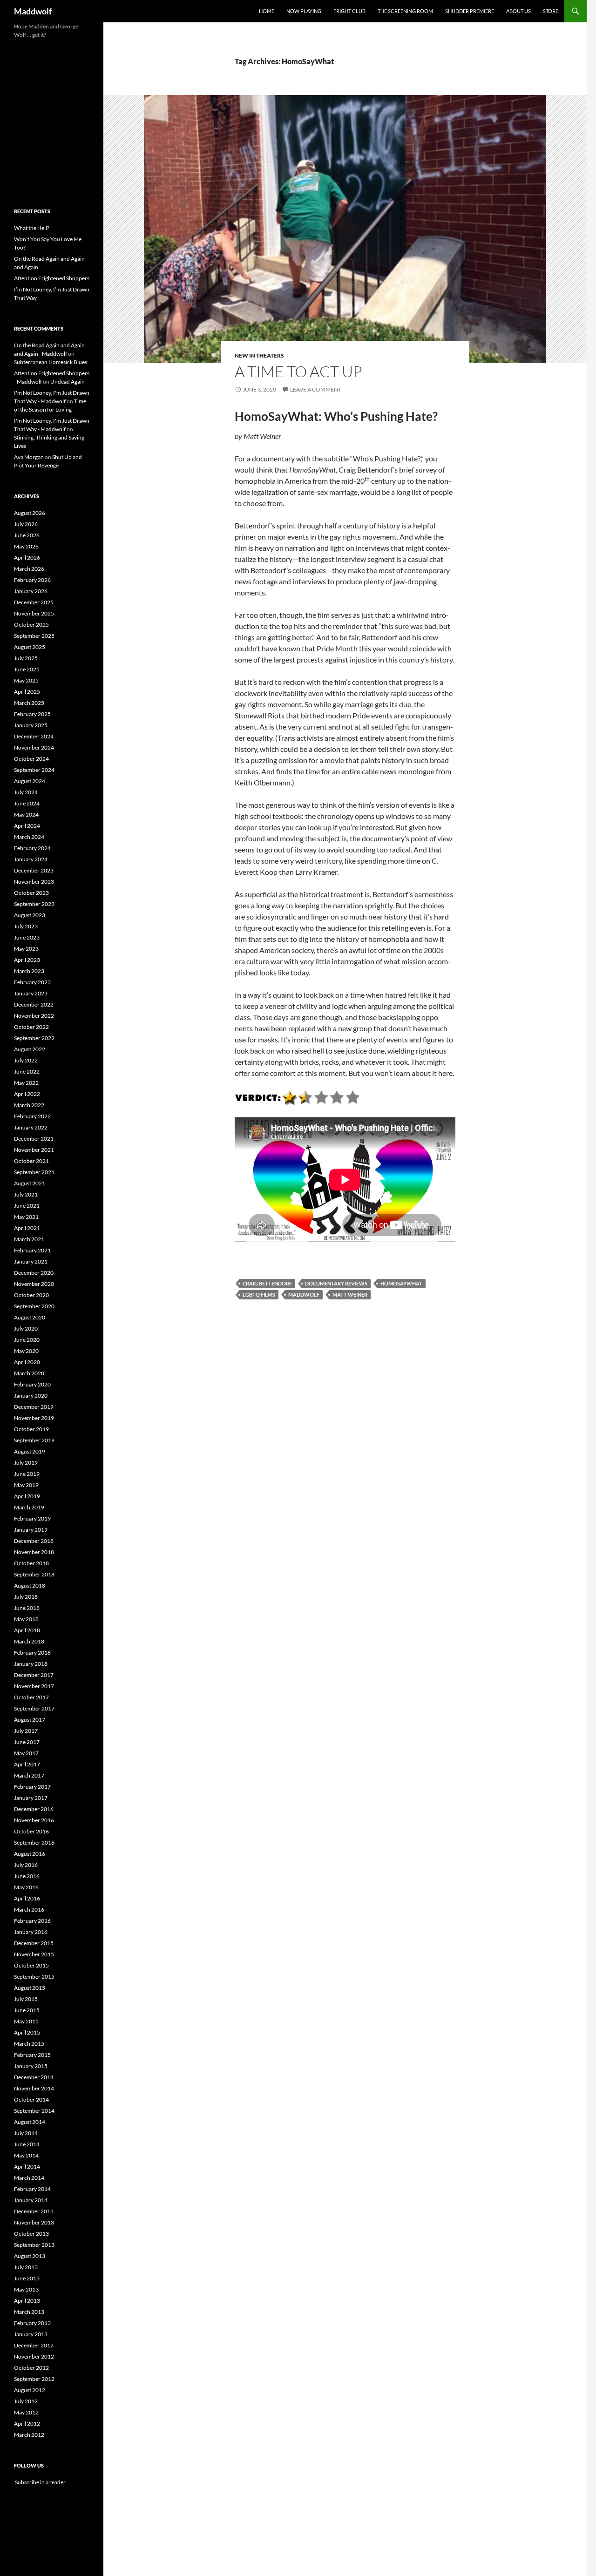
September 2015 (34, 1977)
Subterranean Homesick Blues (51, 362)
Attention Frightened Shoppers (52, 278)
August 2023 (30, 915)
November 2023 (34, 882)
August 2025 (30, 647)
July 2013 (26, 2267)
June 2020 (27, 1340)
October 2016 (31, 1831)
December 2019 (34, 1407)
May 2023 (26, 949)
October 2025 (31, 625)
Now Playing (304, 11)
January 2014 (31, 2200)
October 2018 (31, 1563)
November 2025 (34, 613)
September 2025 (34, 636)
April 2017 (27, 1764)
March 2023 (29, 971)
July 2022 (26, 1060)
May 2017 (26, 1753)
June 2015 (27, 2010)
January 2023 (31, 993)
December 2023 (34, 870)
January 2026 (31, 591)
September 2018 (34, 1574)
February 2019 (32, 1518)
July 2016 (26, 1865)
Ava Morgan (29, 457)
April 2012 (27, 2424)
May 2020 (26, 1351)
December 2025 (34, 602)
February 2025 (32, 714)
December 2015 (34, 1943)
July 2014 (26, 2133)
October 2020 (31, 1295)
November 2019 (34, 1418)
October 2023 (31, 893)
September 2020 (34, 1306)
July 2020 (26, 1329)
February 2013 (32, 2323)
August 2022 (30, 1049)
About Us (518, 11)
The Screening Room (405, 11)
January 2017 (31, 1798)
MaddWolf (304, 1295)
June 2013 (27, 2278)
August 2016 (30, 1854)
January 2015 (31, 2066)
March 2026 (29, 569)
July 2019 (26, 1463)
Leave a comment (316, 389)
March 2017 (29, 1775)
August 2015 (30, 1988)
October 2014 (31, 2099)
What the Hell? (32, 228)
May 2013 (26, 2289)
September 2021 (34, 1172)
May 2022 (26, 1083)
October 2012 (31, 2368)
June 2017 (27, 1742)
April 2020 (27, 1362)
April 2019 (27, 1496)
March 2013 (29, 2312)
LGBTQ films (259, 1295)
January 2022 (31, 1127)
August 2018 (30, 1585)
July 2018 (26, 1597)
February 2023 (32, 982)
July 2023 (26, 926)
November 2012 (34, 2356)
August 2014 (30, 2122)
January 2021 (31, 1261)
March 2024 (29, 837)
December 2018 (34, 1541)
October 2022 (31, 1027)
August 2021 (30, 1183)
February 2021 (32, 1250)
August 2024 (30, 781)
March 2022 (29, 1105)
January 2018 (31, 1664)
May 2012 (26, 2412)
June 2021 (27, 1206)
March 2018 (29, 1641)
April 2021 (27, 1228)
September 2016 (34, 1842)
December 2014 (34, 2077)
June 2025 (27, 669)
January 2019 (31, 1530)
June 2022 (27, 1072)
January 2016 (31, 1932)
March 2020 (29, 1373)
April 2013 (27, 2301)
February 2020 (32, 1384)
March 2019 (29, 1507)
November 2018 (34, 1552)
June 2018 (27, 1608)
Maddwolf (33, 11)
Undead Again (68, 382)
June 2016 (27, 1876)
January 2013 (31, 2334)
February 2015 (32, 2055)
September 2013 (34, 2245)
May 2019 (26, 1485)
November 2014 (34, 2088)
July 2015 (26, 1999)
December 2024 (34, 736)
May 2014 (26, 2155)
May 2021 (26, 1217)
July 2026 (26, 524)
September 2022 (34, 1038)
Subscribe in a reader (40, 2482)
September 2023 (34, 904)
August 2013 (30, 2256)
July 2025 (26, 658)
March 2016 (29, 1910)
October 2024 (31, 759)
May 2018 (26, 1619)
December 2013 (34, 2211)
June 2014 (27, 2144)
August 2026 (30, 513)
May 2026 (26, 546)
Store (551, 11)
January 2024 (31, 859)
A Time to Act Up (298, 371)
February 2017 (32, 1787)
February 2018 (32, 1653)
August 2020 (30, 1317)
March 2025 (29, 703)
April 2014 (27, 2167)
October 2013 (31, 2234)
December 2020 (34, 1273)
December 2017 (34, 1675)
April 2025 (27, 692)
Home (267, 11)
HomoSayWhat (401, 1283)
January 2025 (31, 725)
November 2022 (34, 1016)
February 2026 (32, 580)
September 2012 (34, 2379)
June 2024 (27, 803)
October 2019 (31, 1429)
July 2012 (26, 2401)
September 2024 (34, 770)
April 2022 (27, 1094)
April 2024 (27, 826)
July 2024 (26, 792)
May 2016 (26, 1887)
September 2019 (34, 1440)
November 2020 (34, 1284)
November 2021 (34, 1150)
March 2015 (29, 2044)
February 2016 (32, 1921)
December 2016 (34, 1809)
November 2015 (34, 1954)
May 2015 (26, 2021)
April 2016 (27, 1898)
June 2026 (27, 535)
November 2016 (34, 1820)
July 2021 (26, 1194)
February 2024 (32, 848)
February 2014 (32, 2189)
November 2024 (34, 747)
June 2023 (27, 937)
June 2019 (27, 1474)
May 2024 (26, 815)
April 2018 (27, 1630)
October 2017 (31, 1697)
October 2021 (31, 1161)
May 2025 (26, 680)
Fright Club (349, 11)
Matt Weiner (350, 1295)
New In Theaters (259, 355)
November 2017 (34, 1686)
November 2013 (34, 2222)
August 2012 (30, 2390)
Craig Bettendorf (267, 1283)
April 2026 (27, 558)
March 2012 (29, 2435)
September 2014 (34, 2111)
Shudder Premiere (470, 11)
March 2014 (29, 2178)
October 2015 (31, 1965)
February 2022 (32, 1116)
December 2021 (34, 1139)
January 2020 (31, 1396)
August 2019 (30, 1451)
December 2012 (34, 2345)
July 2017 (26, 1731)
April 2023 (27, 960)
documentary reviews (336, 1283)
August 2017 (30, 1720)
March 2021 (29, 1239)
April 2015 (27, 2032)
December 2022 (34, 1004)
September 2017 (34, 1708)
